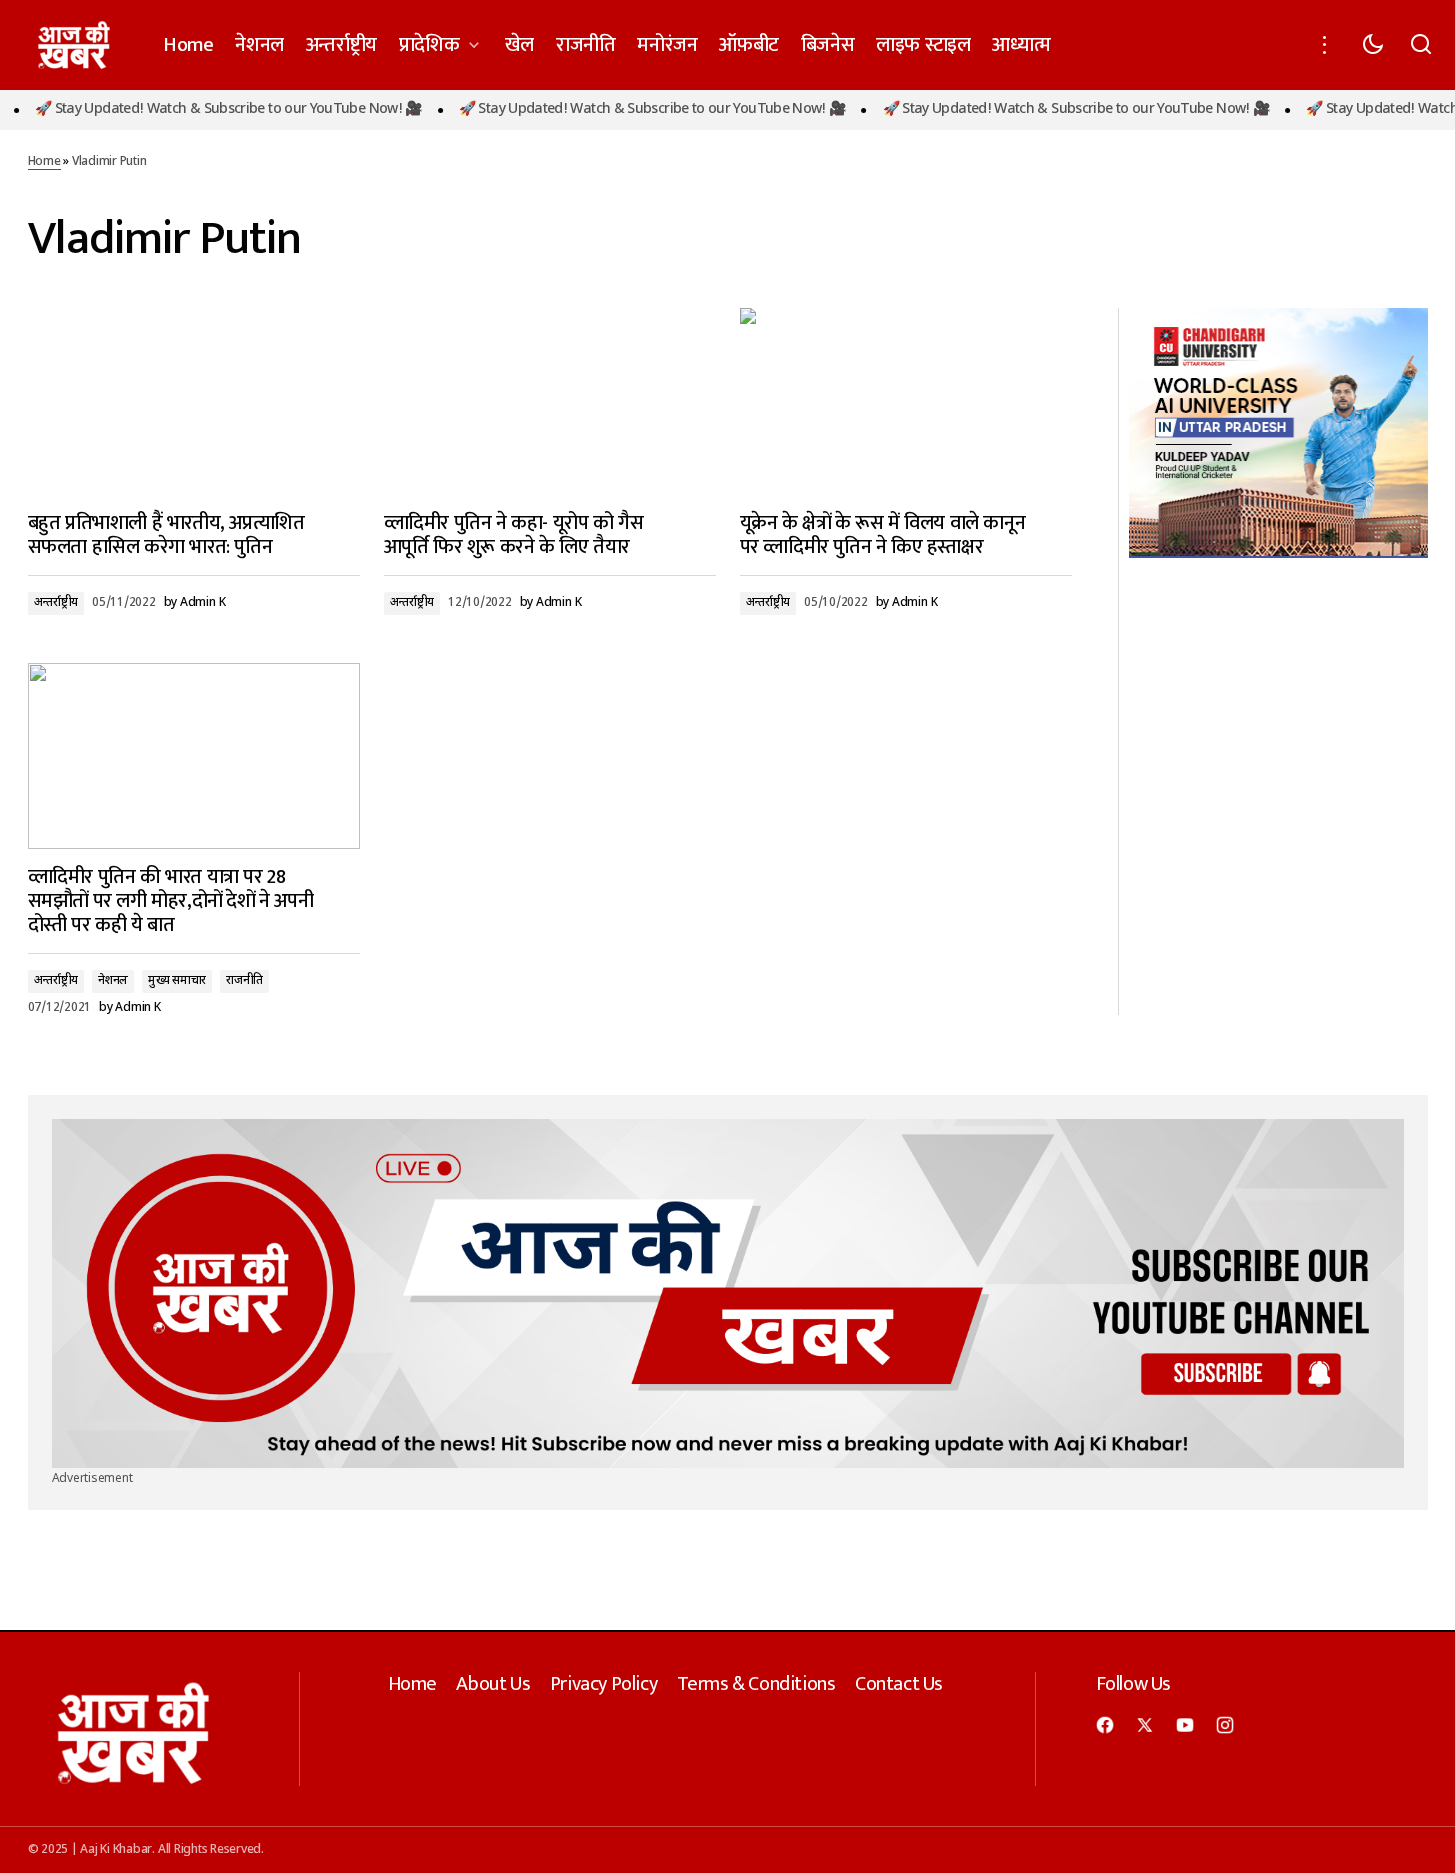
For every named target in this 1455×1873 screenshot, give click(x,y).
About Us (493, 1684)
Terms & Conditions (756, 1684)
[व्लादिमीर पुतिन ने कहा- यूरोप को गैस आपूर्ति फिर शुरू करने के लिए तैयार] (550, 401)
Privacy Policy (603, 1684)
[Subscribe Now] (728, 1293)
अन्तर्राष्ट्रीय (56, 603)
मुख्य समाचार (177, 981)
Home (44, 162)
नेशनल (113, 981)
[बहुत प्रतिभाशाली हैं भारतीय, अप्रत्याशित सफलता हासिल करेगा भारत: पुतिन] (194, 401)
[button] (1325, 45)
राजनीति (244, 981)
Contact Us (899, 1684)
